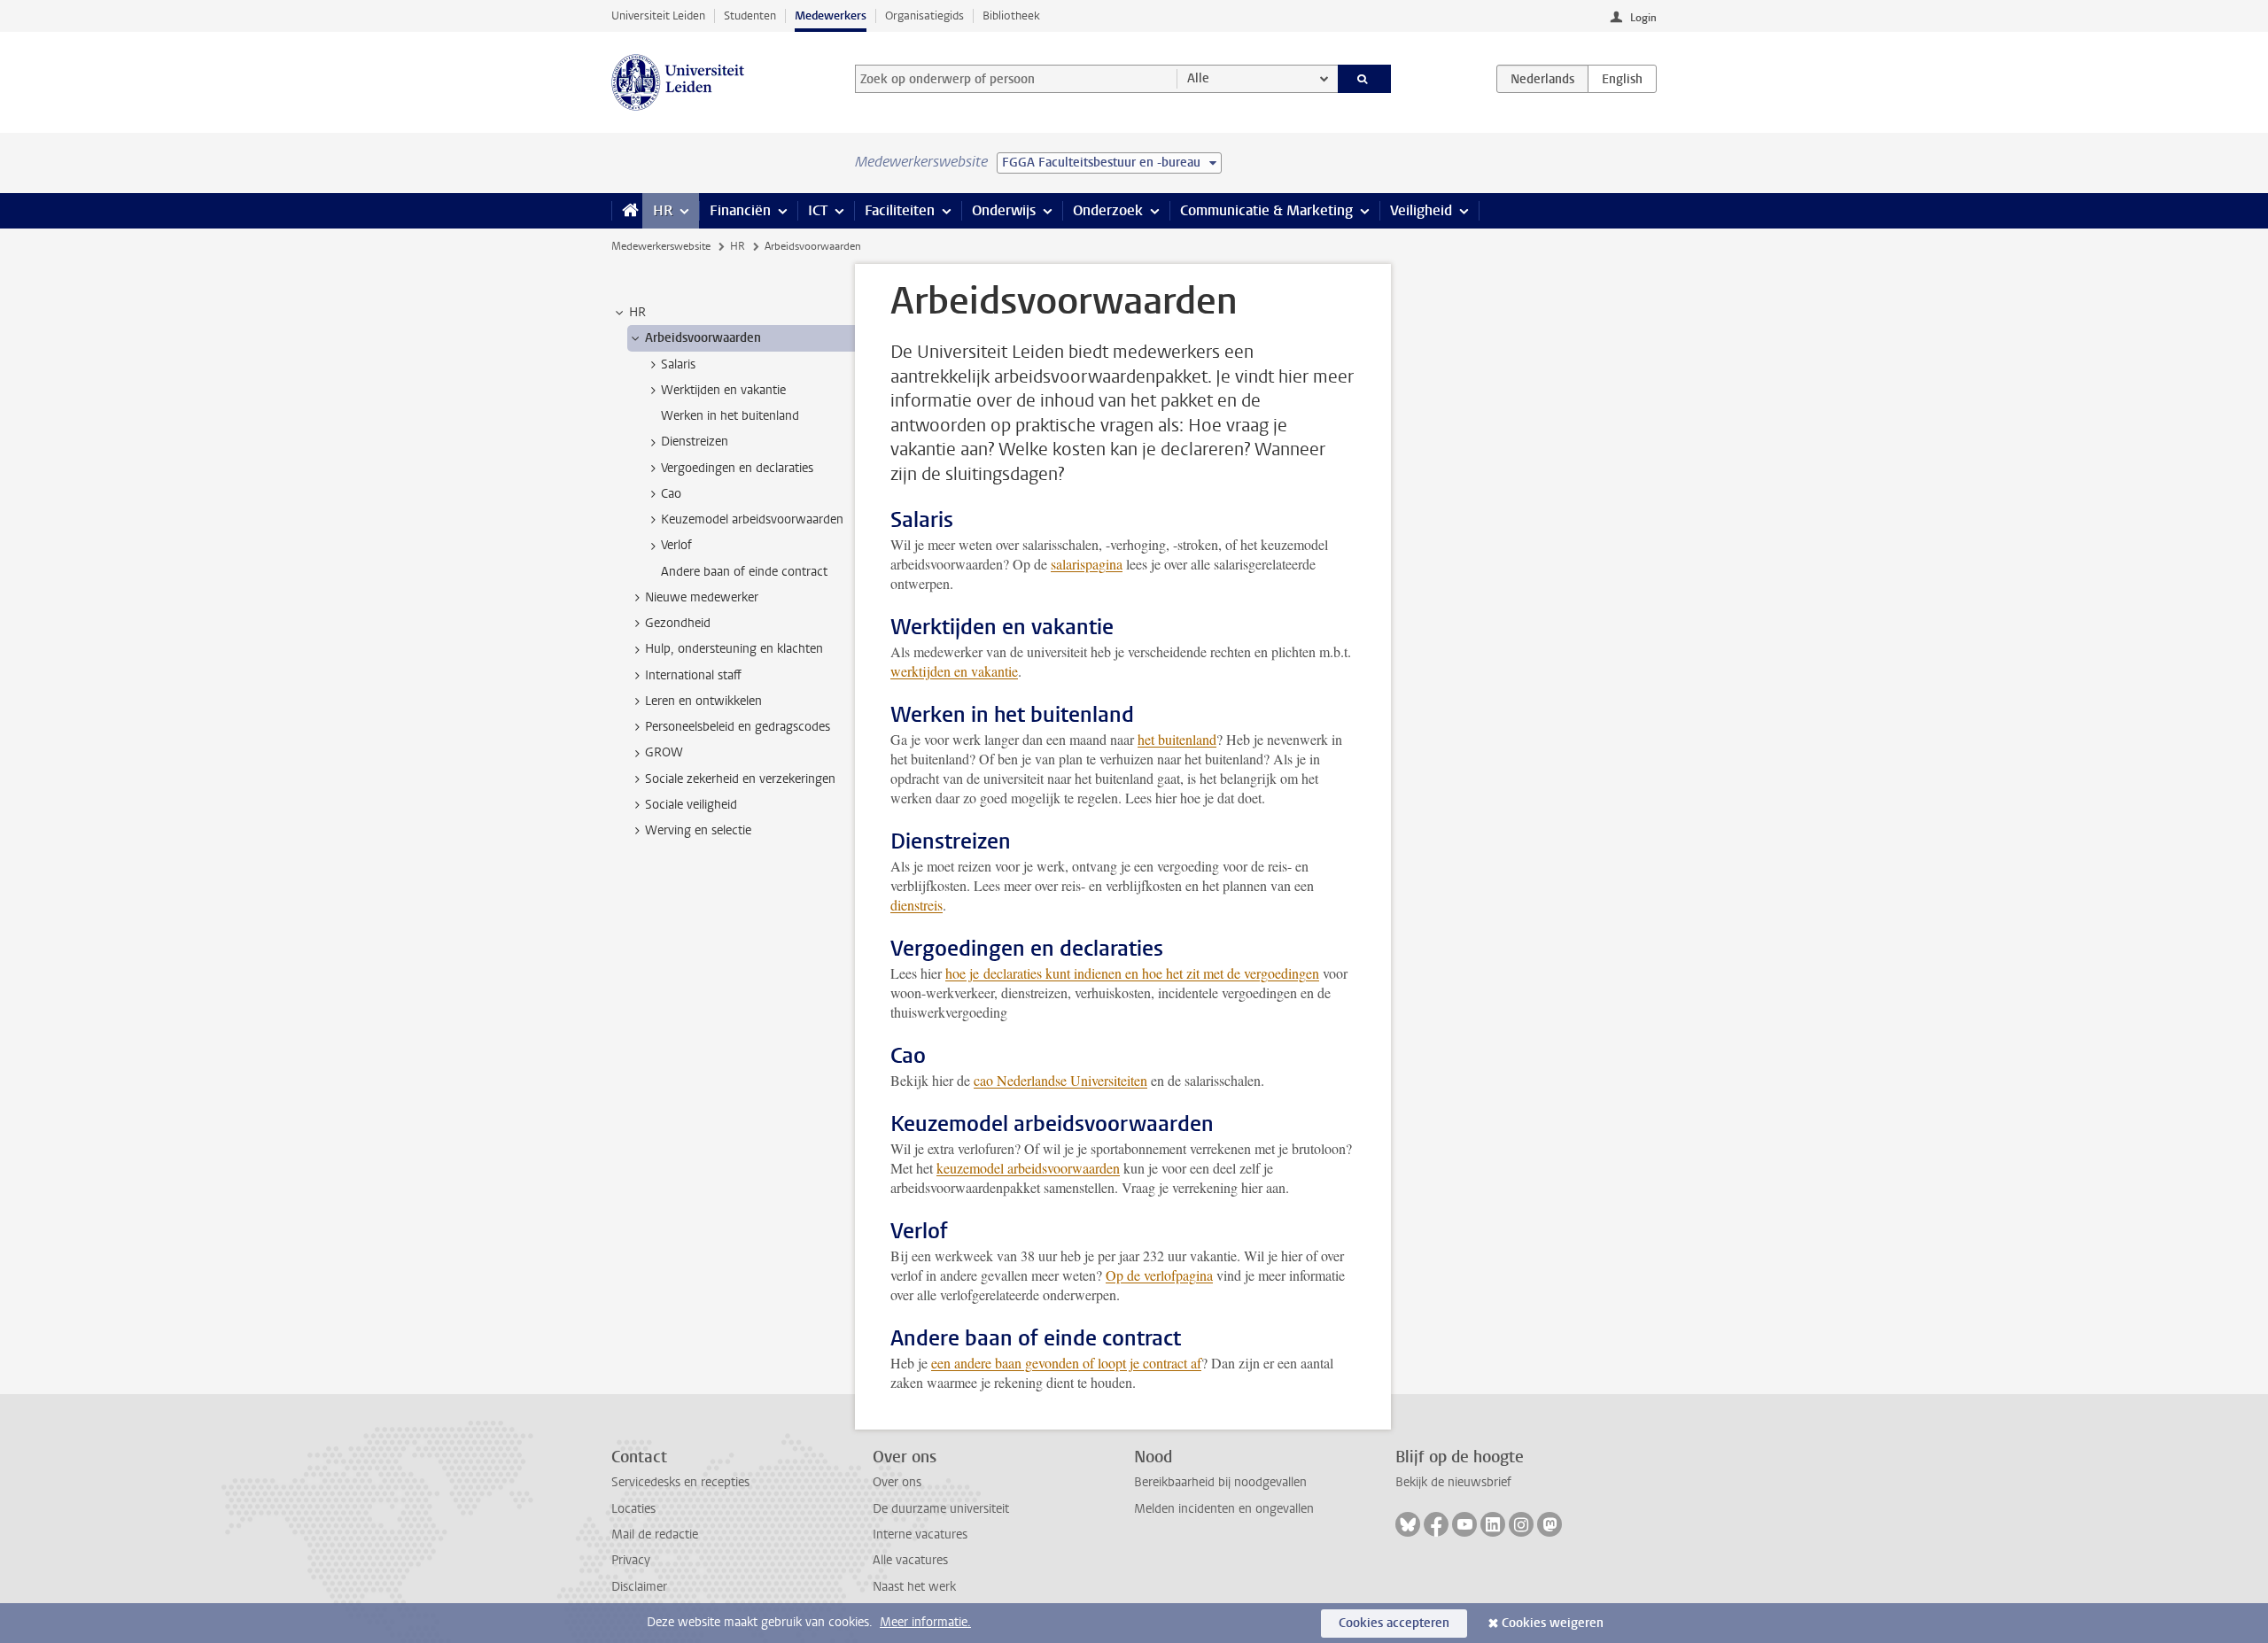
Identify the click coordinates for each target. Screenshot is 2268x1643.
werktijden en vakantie (954, 671)
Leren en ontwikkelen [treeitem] (703, 701)
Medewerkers (831, 15)
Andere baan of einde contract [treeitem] (744, 572)
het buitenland (1177, 739)
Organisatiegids (924, 15)
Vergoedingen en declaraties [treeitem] (737, 468)
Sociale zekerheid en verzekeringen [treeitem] (740, 779)
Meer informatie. (925, 1622)
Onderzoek (1108, 210)
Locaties (633, 1509)
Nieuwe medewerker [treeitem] (702, 597)
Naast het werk (914, 1587)
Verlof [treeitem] (676, 545)
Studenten (750, 15)
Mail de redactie (655, 1534)
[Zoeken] (1365, 79)
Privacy (631, 1560)
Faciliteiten (900, 210)
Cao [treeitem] (671, 494)
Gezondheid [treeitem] (678, 623)
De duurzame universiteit (941, 1509)
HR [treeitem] (637, 312)
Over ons (897, 1482)
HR (663, 210)
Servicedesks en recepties (680, 1482)
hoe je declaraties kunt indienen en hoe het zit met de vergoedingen (1132, 973)
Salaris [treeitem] (678, 364)
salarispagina (1087, 564)
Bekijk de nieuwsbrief (1453, 1482)
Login (1643, 18)
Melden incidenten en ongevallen (1224, 1509)
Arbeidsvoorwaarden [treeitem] (703, 338)
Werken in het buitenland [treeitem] (730, 416)
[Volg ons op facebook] (1436, 1524)
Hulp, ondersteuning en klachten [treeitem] (734, 649)
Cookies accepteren (1394, 1623)
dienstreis (917, 905)
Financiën (740, 210)
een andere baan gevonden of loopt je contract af (1066, 1363)
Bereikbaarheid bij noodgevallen (1220, 1482)
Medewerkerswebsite (661, 246)
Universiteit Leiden (658, 15)
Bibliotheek (1011, 15)
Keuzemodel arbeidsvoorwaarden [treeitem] (752, 519)
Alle (1198, 78)
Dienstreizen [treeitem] (695, 442)
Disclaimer (639, 1587)
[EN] (1622, 79)
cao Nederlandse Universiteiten (1060, 1080)
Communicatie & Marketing (1266, 210)
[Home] (627, 211)
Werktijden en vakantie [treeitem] (723, 390)
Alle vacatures (910, 1560)
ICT (818, 210)
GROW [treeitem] (664, 752)
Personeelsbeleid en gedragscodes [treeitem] (738, 727)
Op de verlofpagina (1159, 1275)
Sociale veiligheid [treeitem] (691, 805)
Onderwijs (1004, 210)
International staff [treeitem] (693, 675)
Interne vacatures (920, 1534)
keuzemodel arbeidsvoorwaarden (1028, 1168)
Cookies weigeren (1553, 1623)
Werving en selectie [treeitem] (698, 830)
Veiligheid (1421, 210)
